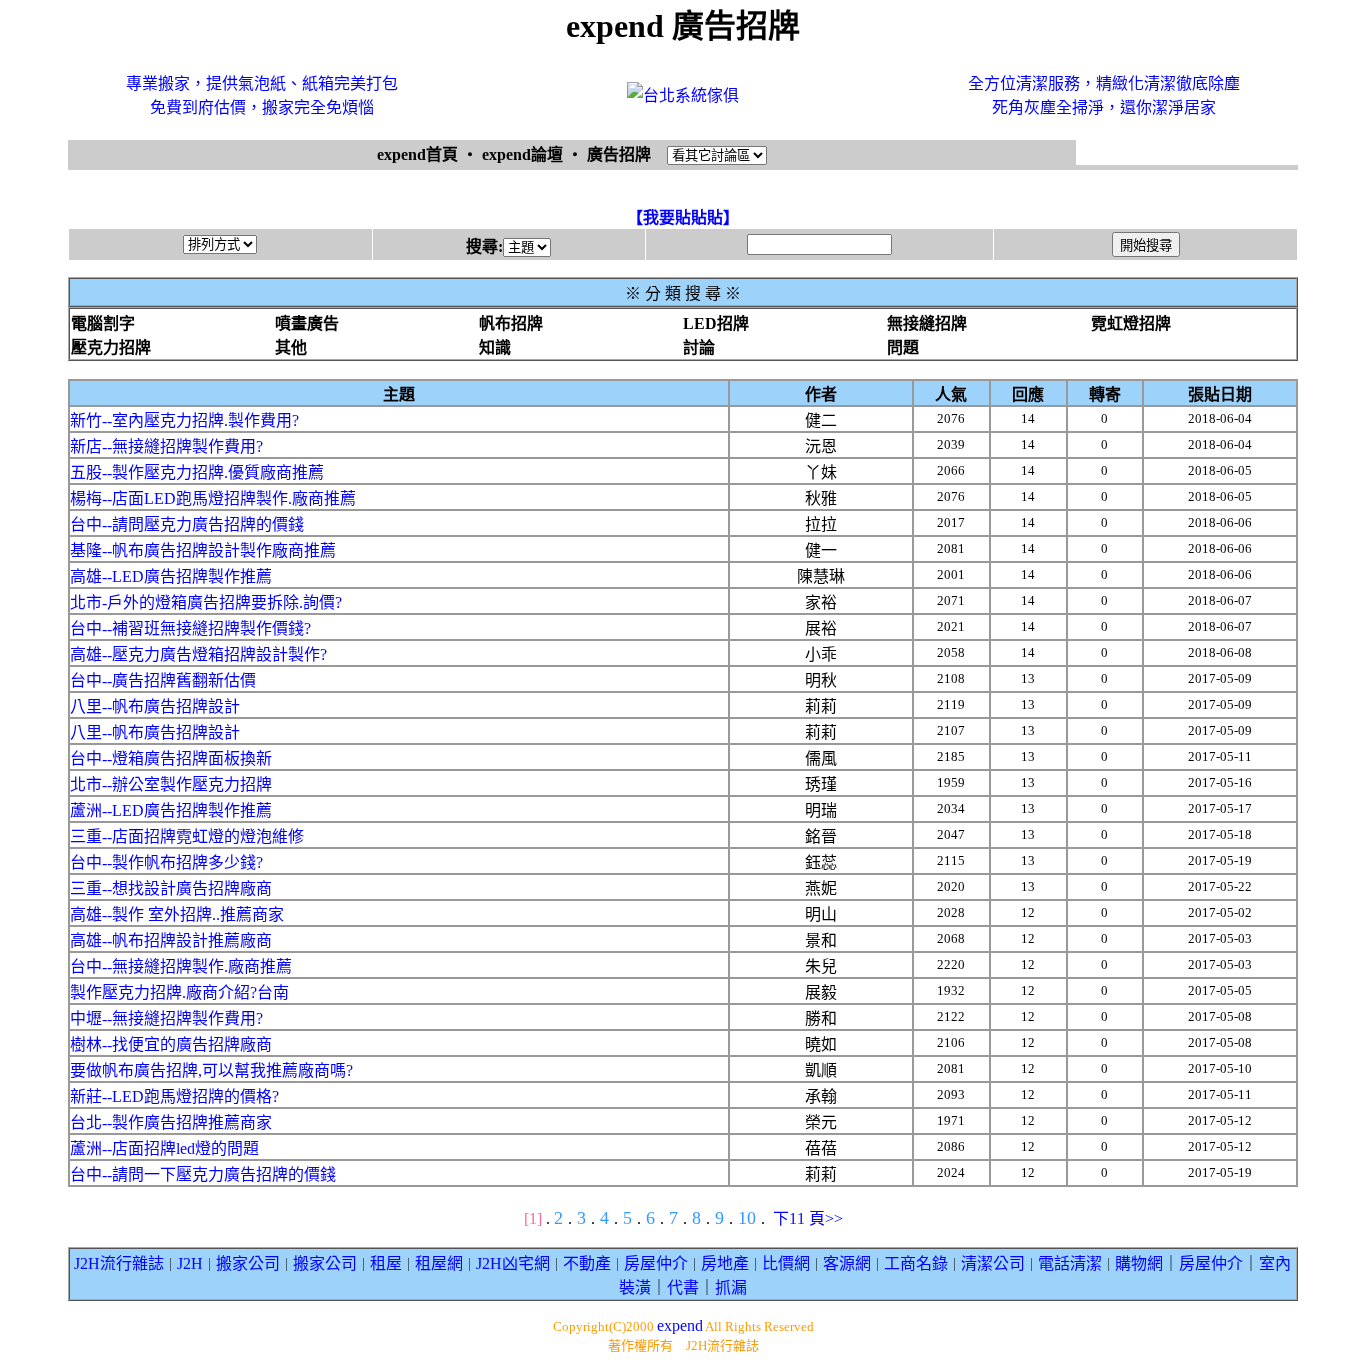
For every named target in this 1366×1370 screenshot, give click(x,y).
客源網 (847, 1263)
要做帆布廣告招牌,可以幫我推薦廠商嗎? (211, 1070)
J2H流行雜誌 (119, 1263)
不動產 (587, 1263)
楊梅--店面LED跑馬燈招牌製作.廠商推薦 (213, 498)
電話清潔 (1070, 1263)
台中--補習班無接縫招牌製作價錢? (190, 628)
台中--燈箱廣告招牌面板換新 (171, 758)
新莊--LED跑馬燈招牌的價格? (174, 1096)
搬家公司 (248, 1263)
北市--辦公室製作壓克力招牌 (171, 784)
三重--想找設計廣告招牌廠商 (171, 888)
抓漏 (731, 1287)
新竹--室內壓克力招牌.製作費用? (184, 420)
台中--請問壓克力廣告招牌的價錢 (187, 524)
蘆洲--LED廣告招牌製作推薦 (171, 810)
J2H (190, 1263)
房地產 (725, 1263)
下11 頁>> (808, 1218)
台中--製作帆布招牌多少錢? (166, 862)
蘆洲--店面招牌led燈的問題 (164, 1148)
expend (680, 1325)
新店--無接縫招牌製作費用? (166, 446)
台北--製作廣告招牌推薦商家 (171, 1122)
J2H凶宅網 (513, 1263)
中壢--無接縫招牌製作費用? (166, 1018)
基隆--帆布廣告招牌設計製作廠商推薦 (203, 550)
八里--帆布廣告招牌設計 (155, 706)
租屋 (386, 1263)
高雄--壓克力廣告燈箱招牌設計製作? (198, 654)
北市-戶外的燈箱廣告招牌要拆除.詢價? (206, 602)
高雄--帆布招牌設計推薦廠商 (171, 940)
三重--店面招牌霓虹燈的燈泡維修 (187, 836)
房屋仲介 (656, 1263)
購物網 (1139, 1263)
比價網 (786, 1263)
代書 (683, 1287)
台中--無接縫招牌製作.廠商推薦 (181, 966)
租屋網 (439, 1263)
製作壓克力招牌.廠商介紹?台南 (179, 992)
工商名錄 (916, 1263)
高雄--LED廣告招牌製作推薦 (171, 576)
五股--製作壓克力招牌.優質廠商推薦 (197, 472)
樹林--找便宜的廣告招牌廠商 (171, 1044)
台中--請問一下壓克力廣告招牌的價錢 (203, 1174)
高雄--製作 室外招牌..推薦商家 (177, 914)
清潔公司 (993, 1263)
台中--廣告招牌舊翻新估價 (163, 680)
